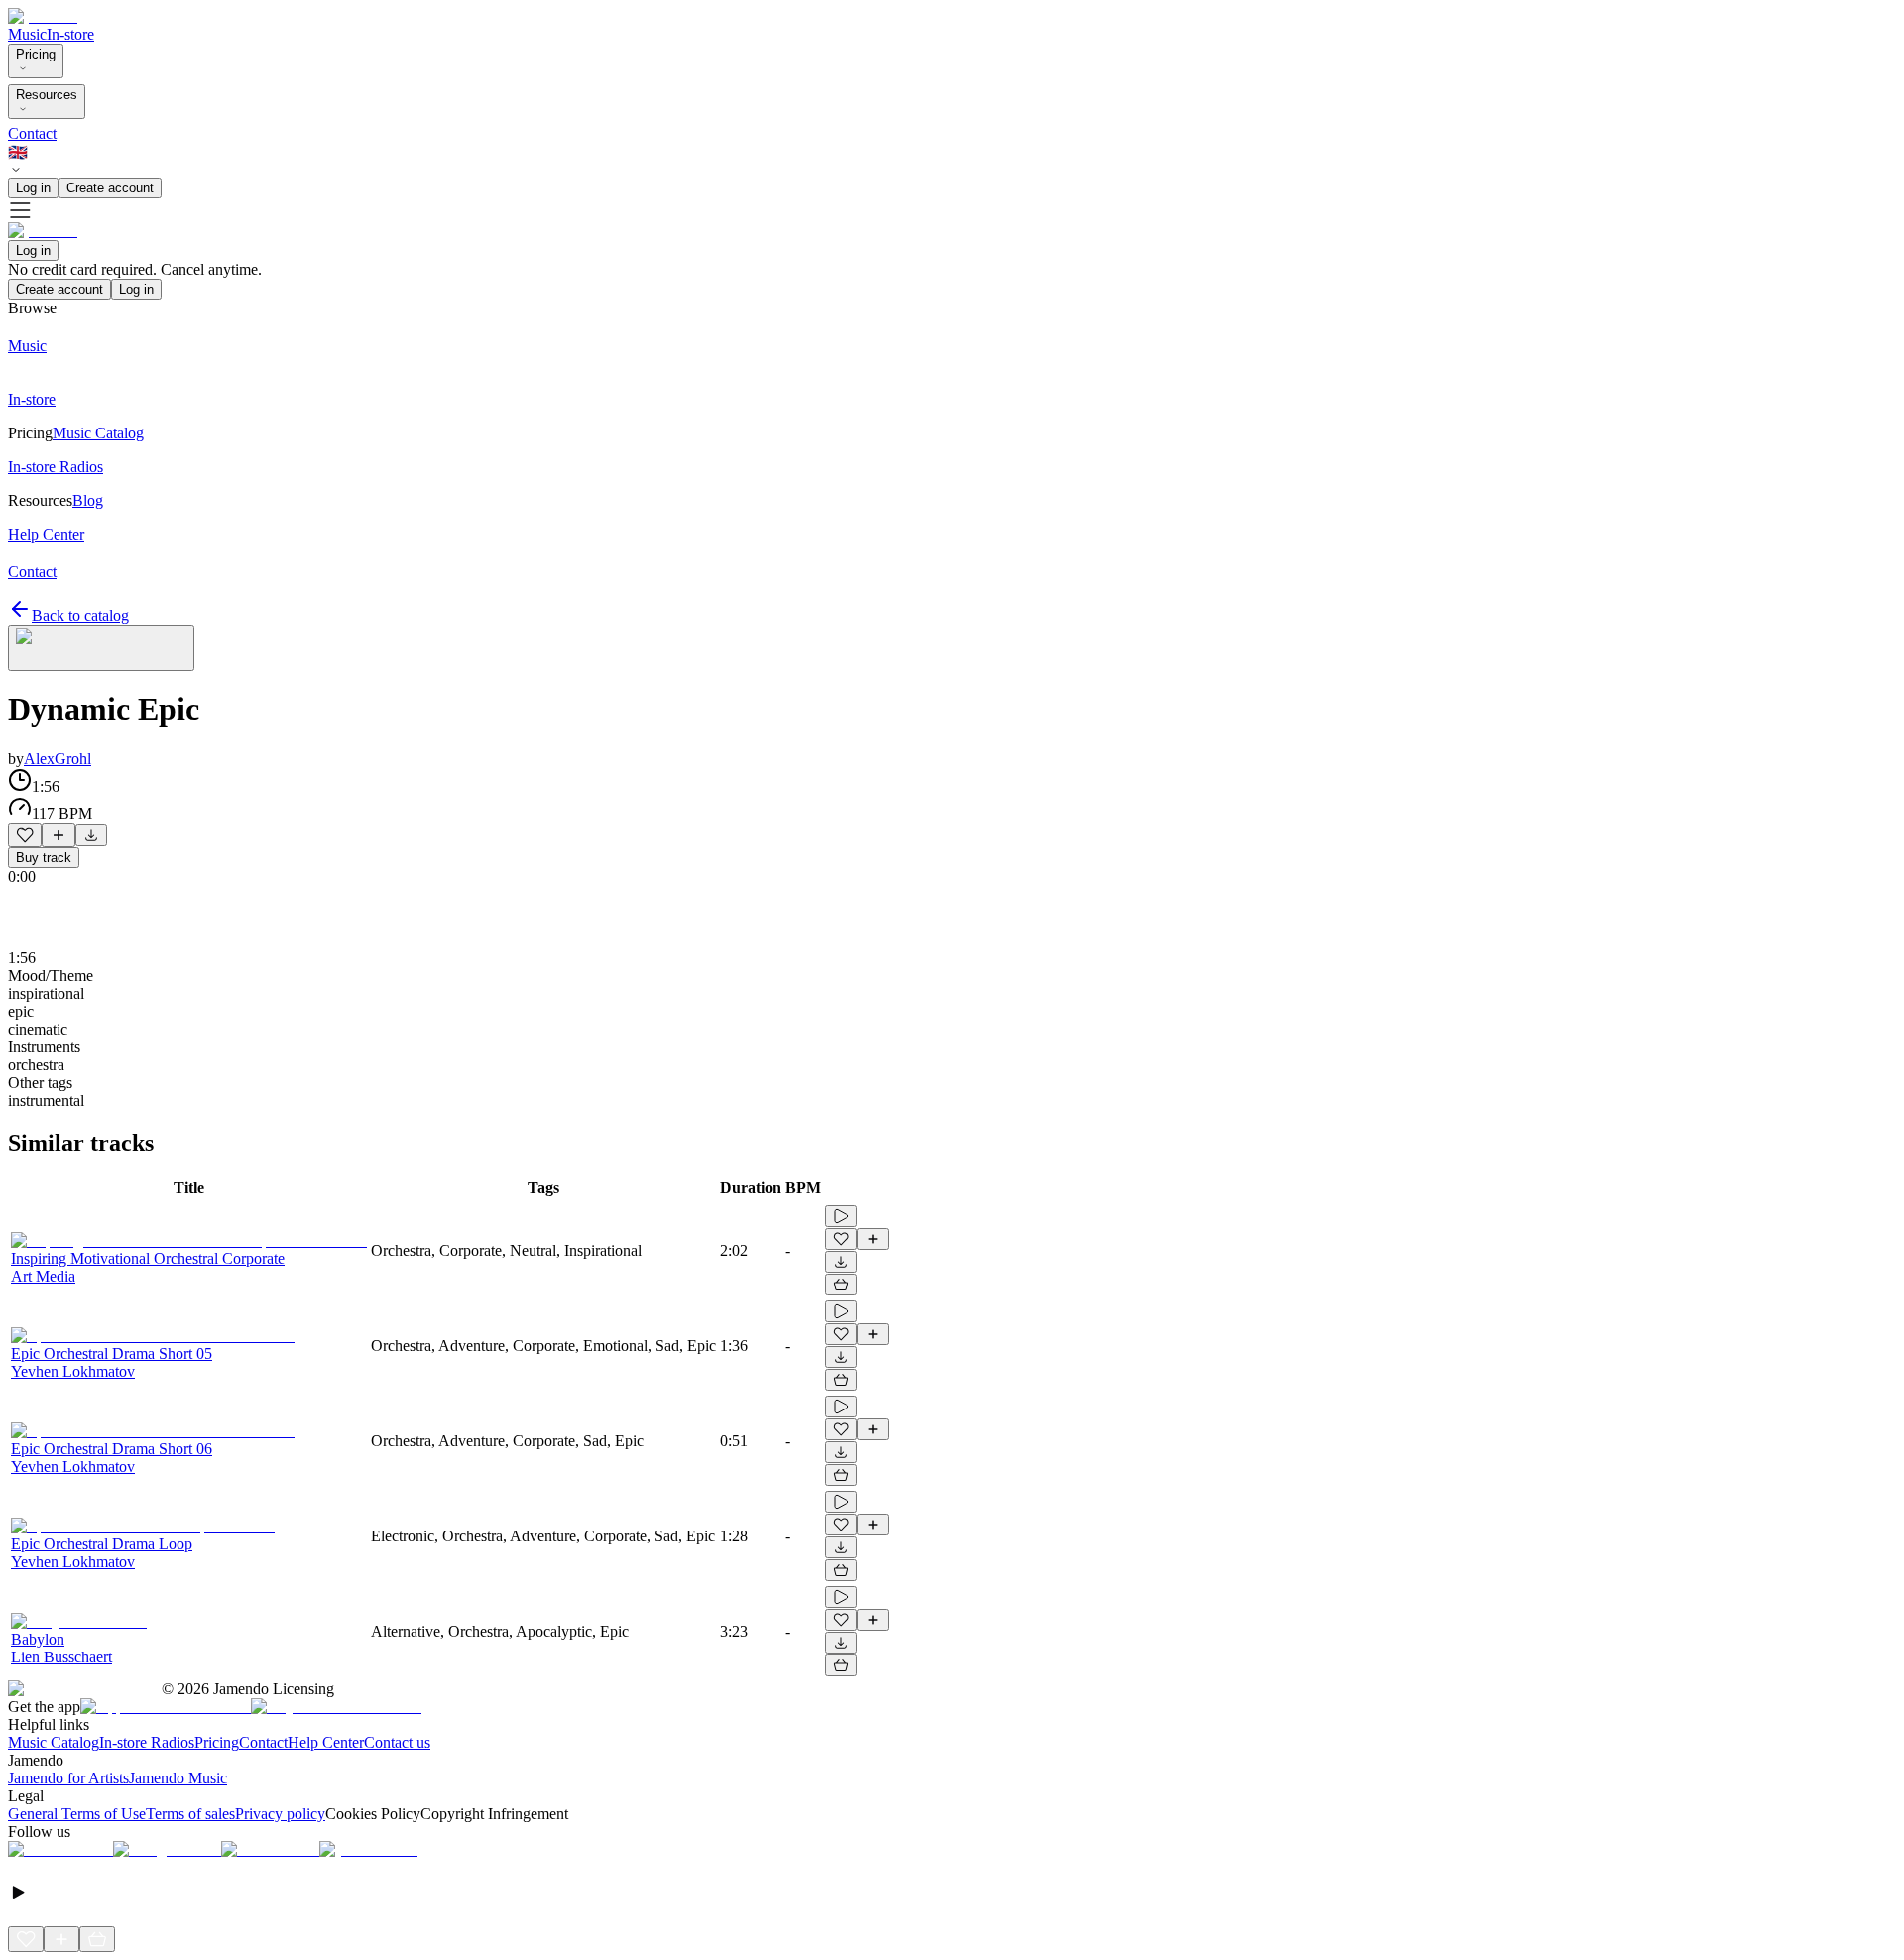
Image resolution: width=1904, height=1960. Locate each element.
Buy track (44, 857)
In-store (70, 34)
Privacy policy (280, 1814)
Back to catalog (80, 615)
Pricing (36, 54)
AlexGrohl (58, 758)
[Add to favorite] (25, 835)
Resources (47, 95)
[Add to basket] (841, 1285)
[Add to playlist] (59, 835)
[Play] (101, 648)
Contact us (397, 1742)
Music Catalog (54, 1742)
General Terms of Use (77, 1814)
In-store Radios (147, 1742)
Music (27, 34)
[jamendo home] (43, 16)
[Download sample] (91, 835)
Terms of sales (190, 1814)
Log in (33, 188)
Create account (110, 188)
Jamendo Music (178, 1778)
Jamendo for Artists (68, 1778)
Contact (32, 133)
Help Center (326, 1742)
